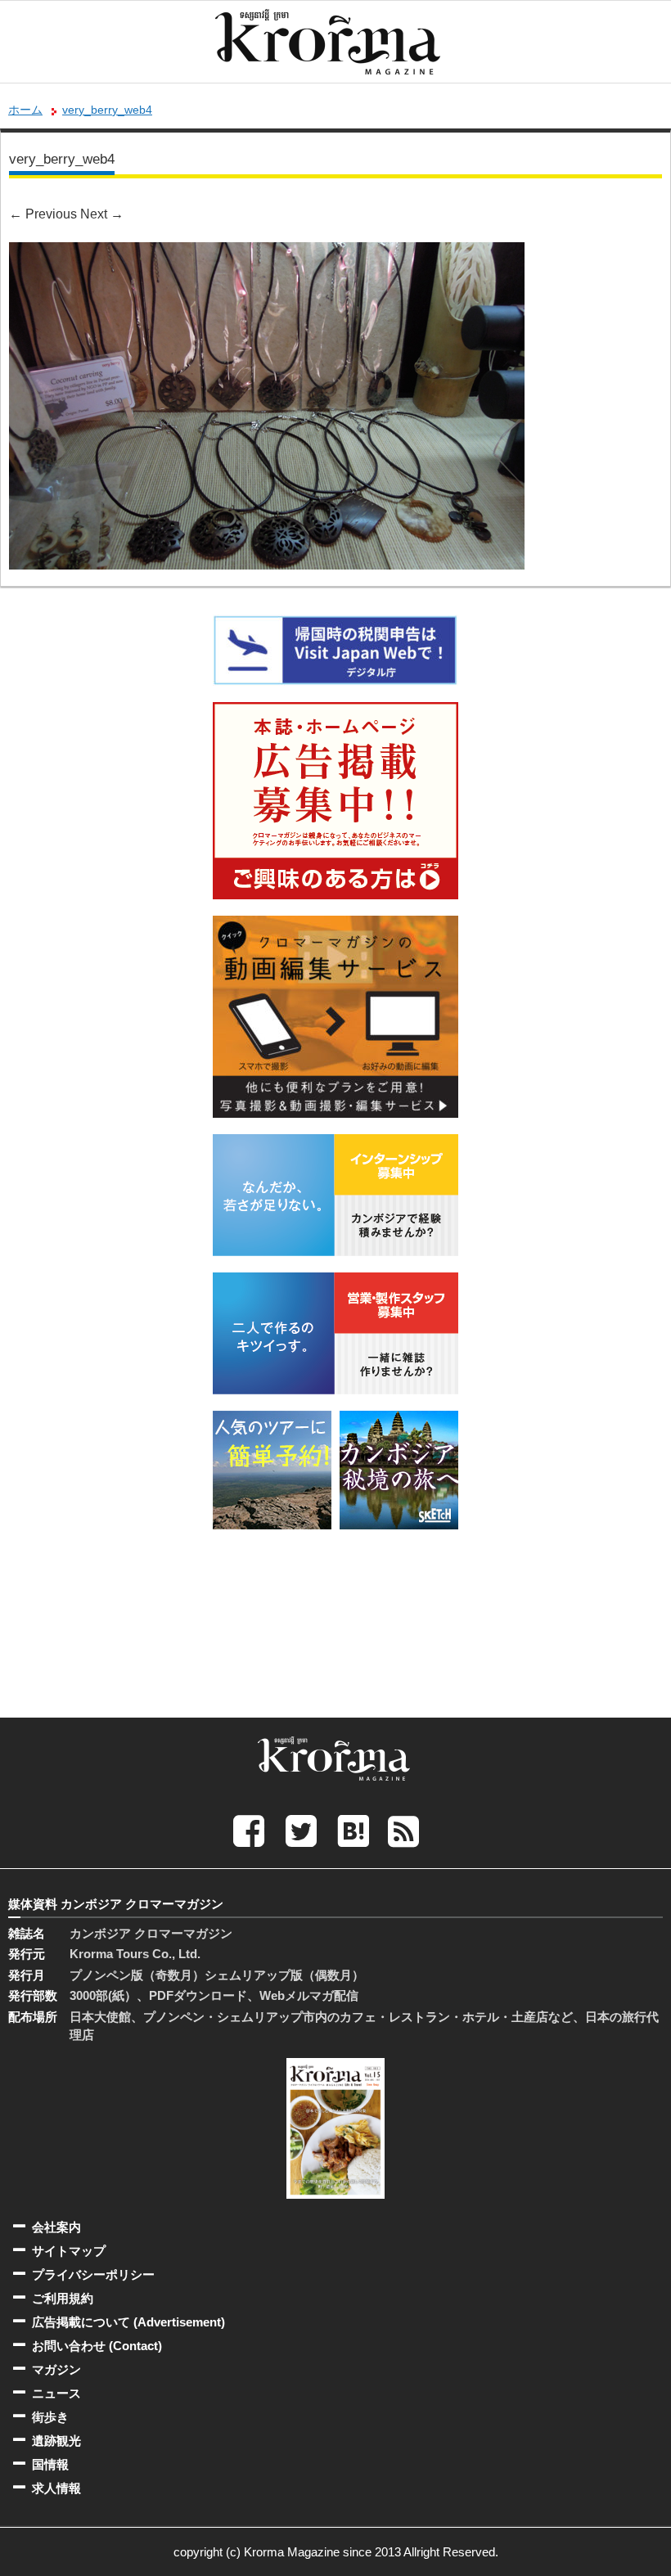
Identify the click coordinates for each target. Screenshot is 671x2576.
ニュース (56, 2393)
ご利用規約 (63, 2298)
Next (102, 214)
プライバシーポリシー (93, 2274)
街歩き (50, 2417)
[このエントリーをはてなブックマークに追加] (354, 1830)
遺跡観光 (56, 2441)
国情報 (50, 2464)
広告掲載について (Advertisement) (128, 2322)
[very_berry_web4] (267, 253)
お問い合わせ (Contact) (97, 2346)
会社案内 (56, 2227)
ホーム (25, 110)
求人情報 (56, 2488)
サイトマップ (69, 2251)
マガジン (56, 2369)
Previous (43, 214)
